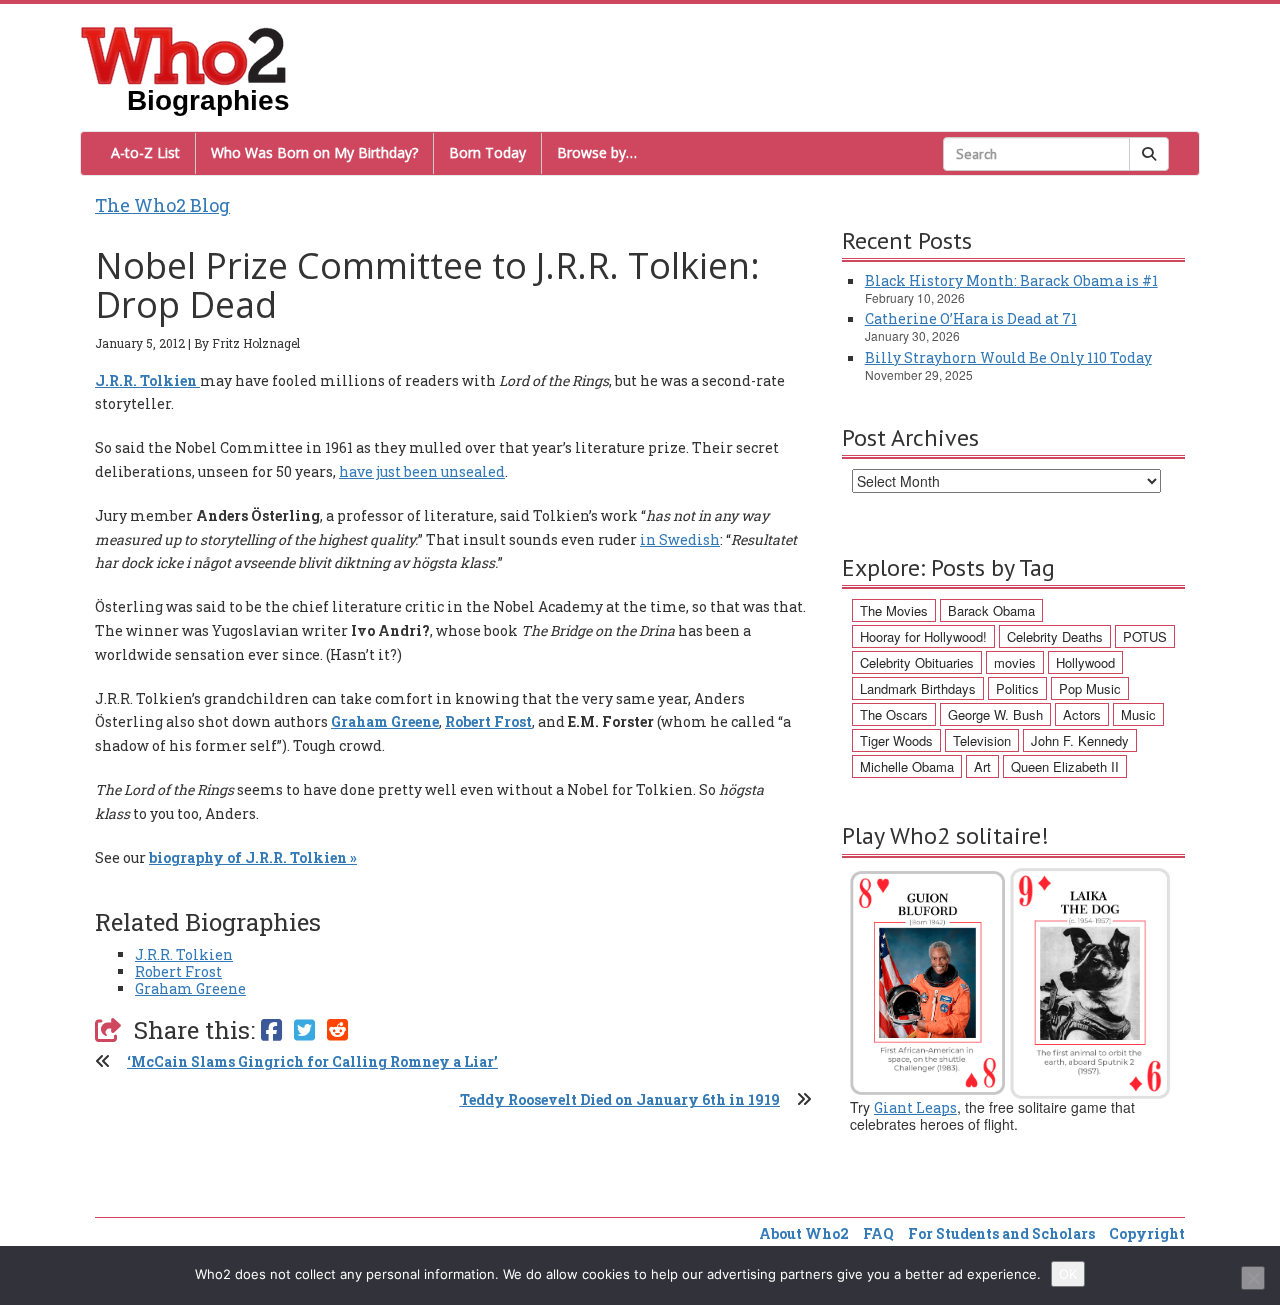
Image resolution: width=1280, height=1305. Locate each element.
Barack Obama (991, 610)
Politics (1017, 688)
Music (1138, 714)
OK (1068, 1274)
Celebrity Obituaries (917, 662)
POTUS (1145, 636)
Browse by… (597, 152)
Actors (1082, 714)
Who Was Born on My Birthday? (314, 152)
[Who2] (184, 54)
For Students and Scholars (1001, 1233)
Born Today (487, 152)
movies (1015, 662)
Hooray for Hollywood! (923, 636)
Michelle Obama (907, 766)
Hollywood (1085, 662)
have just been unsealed (422, 471)
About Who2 (804, 1233)
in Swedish (680, 539)
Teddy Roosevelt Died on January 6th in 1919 (620, 1099)
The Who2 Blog (162, 205)
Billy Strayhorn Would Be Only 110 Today (1008, 357)
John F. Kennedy (1080, 740)
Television (982, 740)
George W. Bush (995, 714)
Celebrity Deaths (1055, 636)
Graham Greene (190, 988)
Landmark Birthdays (918, 688)
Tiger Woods (896, 740)
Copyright (1147, 1233)
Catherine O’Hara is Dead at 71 (971, 318)
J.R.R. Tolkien (184, 954)
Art (982, 766)
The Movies (894, 610)
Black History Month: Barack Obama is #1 (1011, 280)
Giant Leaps (915, 1107)
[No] (1253, 1278)
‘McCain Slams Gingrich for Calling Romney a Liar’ (312, 1061)
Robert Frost (178, 971)
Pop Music (1090, 688)
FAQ (878, 1233)
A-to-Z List (145, 152)
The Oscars (894, 714)
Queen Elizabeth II (1065, 766)
